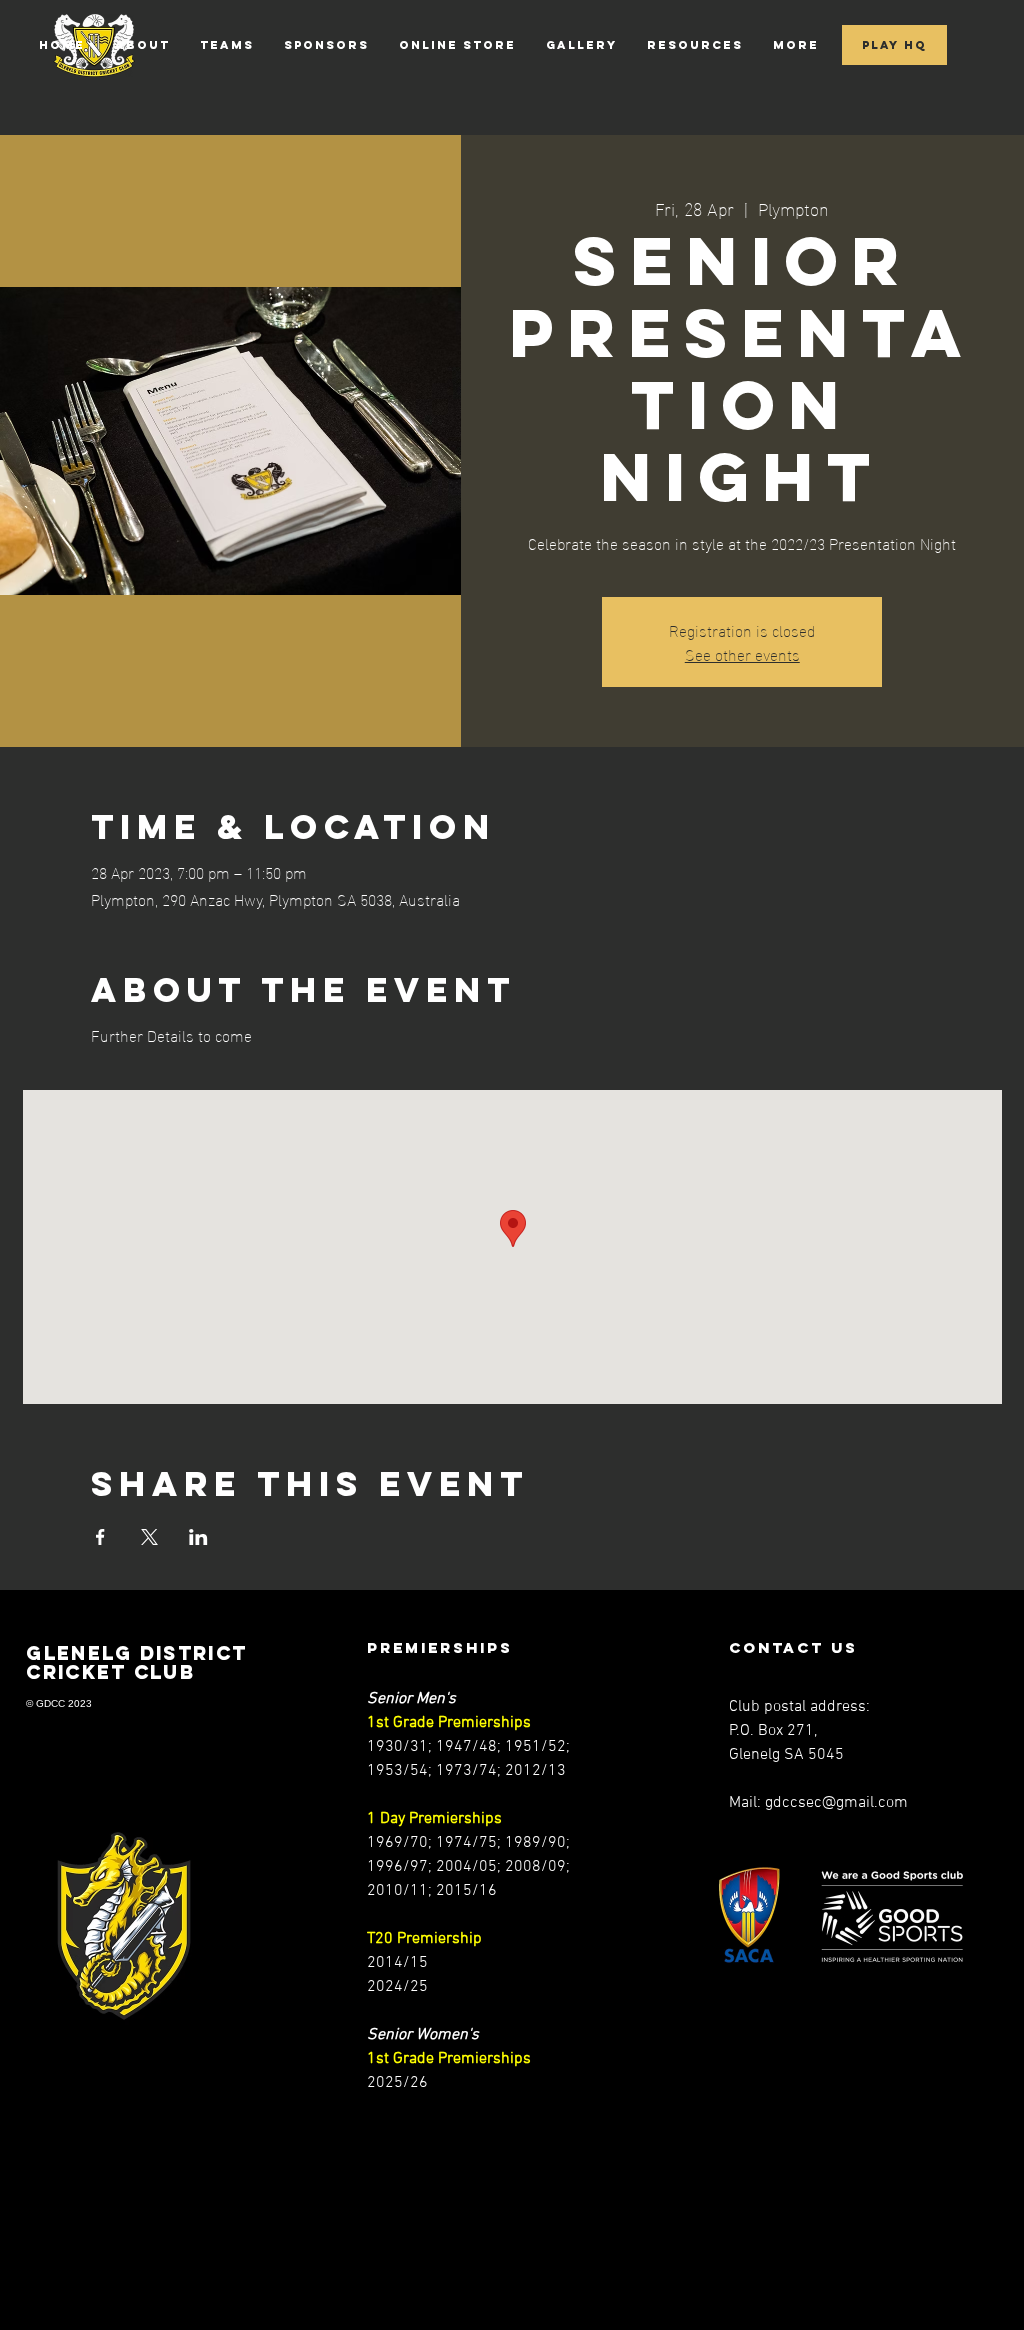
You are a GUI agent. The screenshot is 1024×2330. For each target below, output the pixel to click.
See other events (742, 653)
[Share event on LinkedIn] (198, 1537)
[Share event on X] (149, 1537)
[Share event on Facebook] (100, 1537)
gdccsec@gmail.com (836, 1803)
